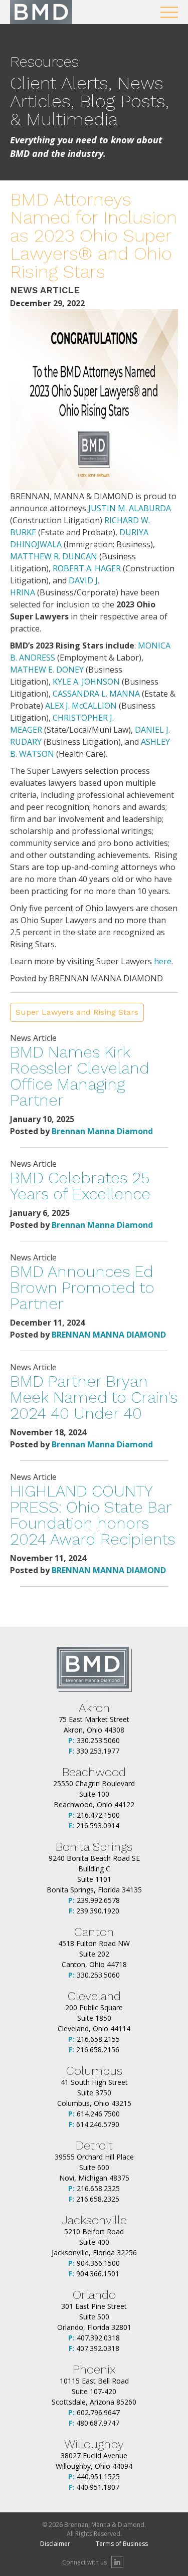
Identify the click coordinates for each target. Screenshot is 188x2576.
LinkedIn (117, 2562)
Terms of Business (122, 2544)
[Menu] (169, 12)
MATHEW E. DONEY (47, 670)
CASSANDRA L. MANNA (96, 694)
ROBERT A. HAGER (87, 568)
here (163, 961)
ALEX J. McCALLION (81, 706)
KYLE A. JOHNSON (86, 682)
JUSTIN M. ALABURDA (130, 508)
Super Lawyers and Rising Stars (77, 1012)
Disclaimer (55, 2544)
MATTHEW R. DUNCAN (54, 556)
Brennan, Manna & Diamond (41, 12)
